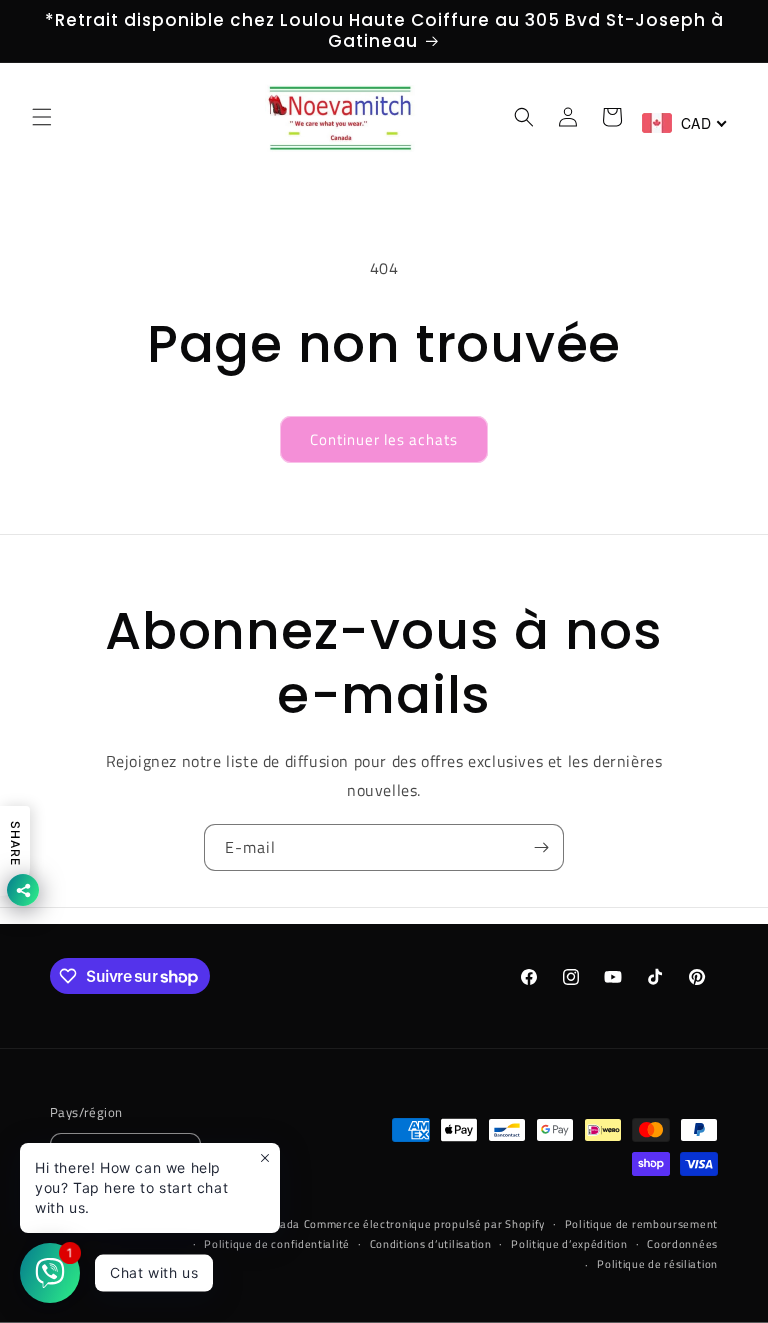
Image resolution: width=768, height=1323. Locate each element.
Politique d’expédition (569, 1244)
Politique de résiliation (657, 1264)
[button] (42, 117)
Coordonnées (682, 1244)
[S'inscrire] (541, 847)
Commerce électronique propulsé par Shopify (424, 1224)
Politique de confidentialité (277, 1244)
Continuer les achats (384, 439)
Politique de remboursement (641, 1224)
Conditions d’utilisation (431, 1244)
